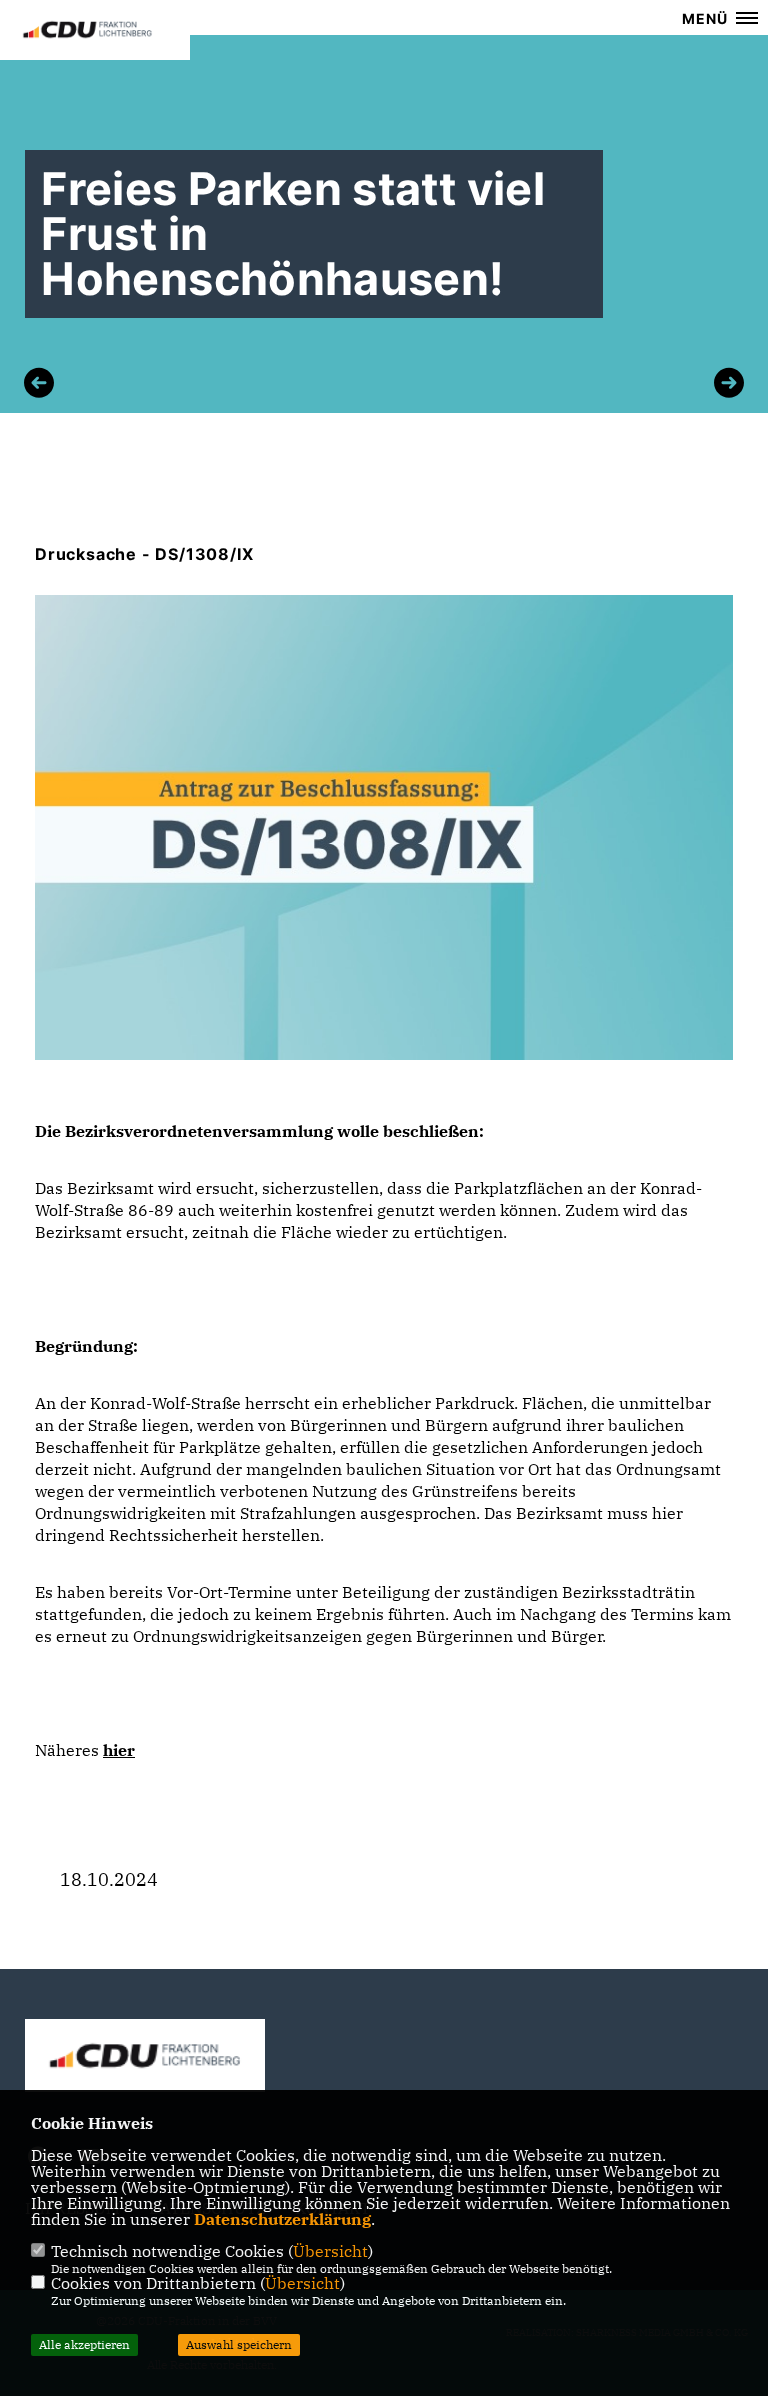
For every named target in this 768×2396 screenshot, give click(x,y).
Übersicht (330, 2251)
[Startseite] (145, 2055)
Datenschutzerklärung (282, 2219)
